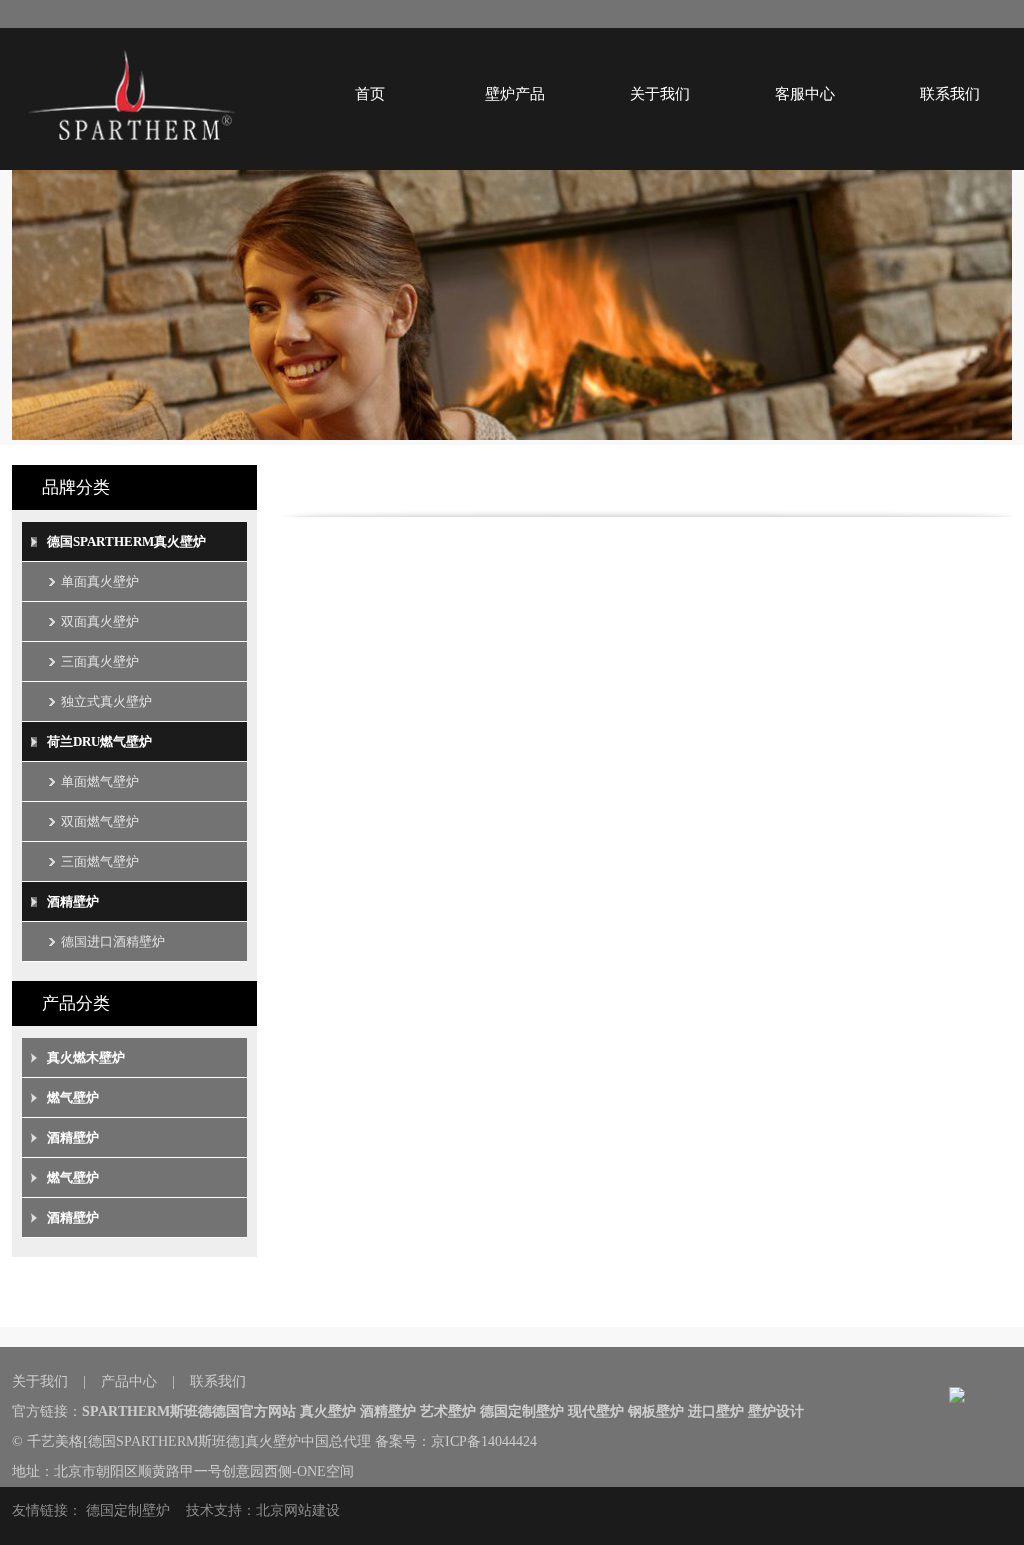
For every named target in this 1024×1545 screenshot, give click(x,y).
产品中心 (129, 1381)
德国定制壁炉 (128, 1510)
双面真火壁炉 (100, 621)
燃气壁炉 (73, 1097)
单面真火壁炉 (100, 581)
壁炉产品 (515, 94)
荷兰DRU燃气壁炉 (99, 741)
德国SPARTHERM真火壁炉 (126, 541)
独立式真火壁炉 (106, 701)
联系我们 (950, 94)
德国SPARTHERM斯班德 (164, 1441)
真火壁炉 (273, 1441)
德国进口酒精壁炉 (113, 941)
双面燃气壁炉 (100, 821)
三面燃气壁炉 (100, 861)
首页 (370, 94)
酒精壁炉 (73, 901)
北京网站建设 (298, 1510)
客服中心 (805, 94)
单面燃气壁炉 (100, 781)
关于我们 (660, 94)
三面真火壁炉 (100, 661)
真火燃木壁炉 (86, 1057)
